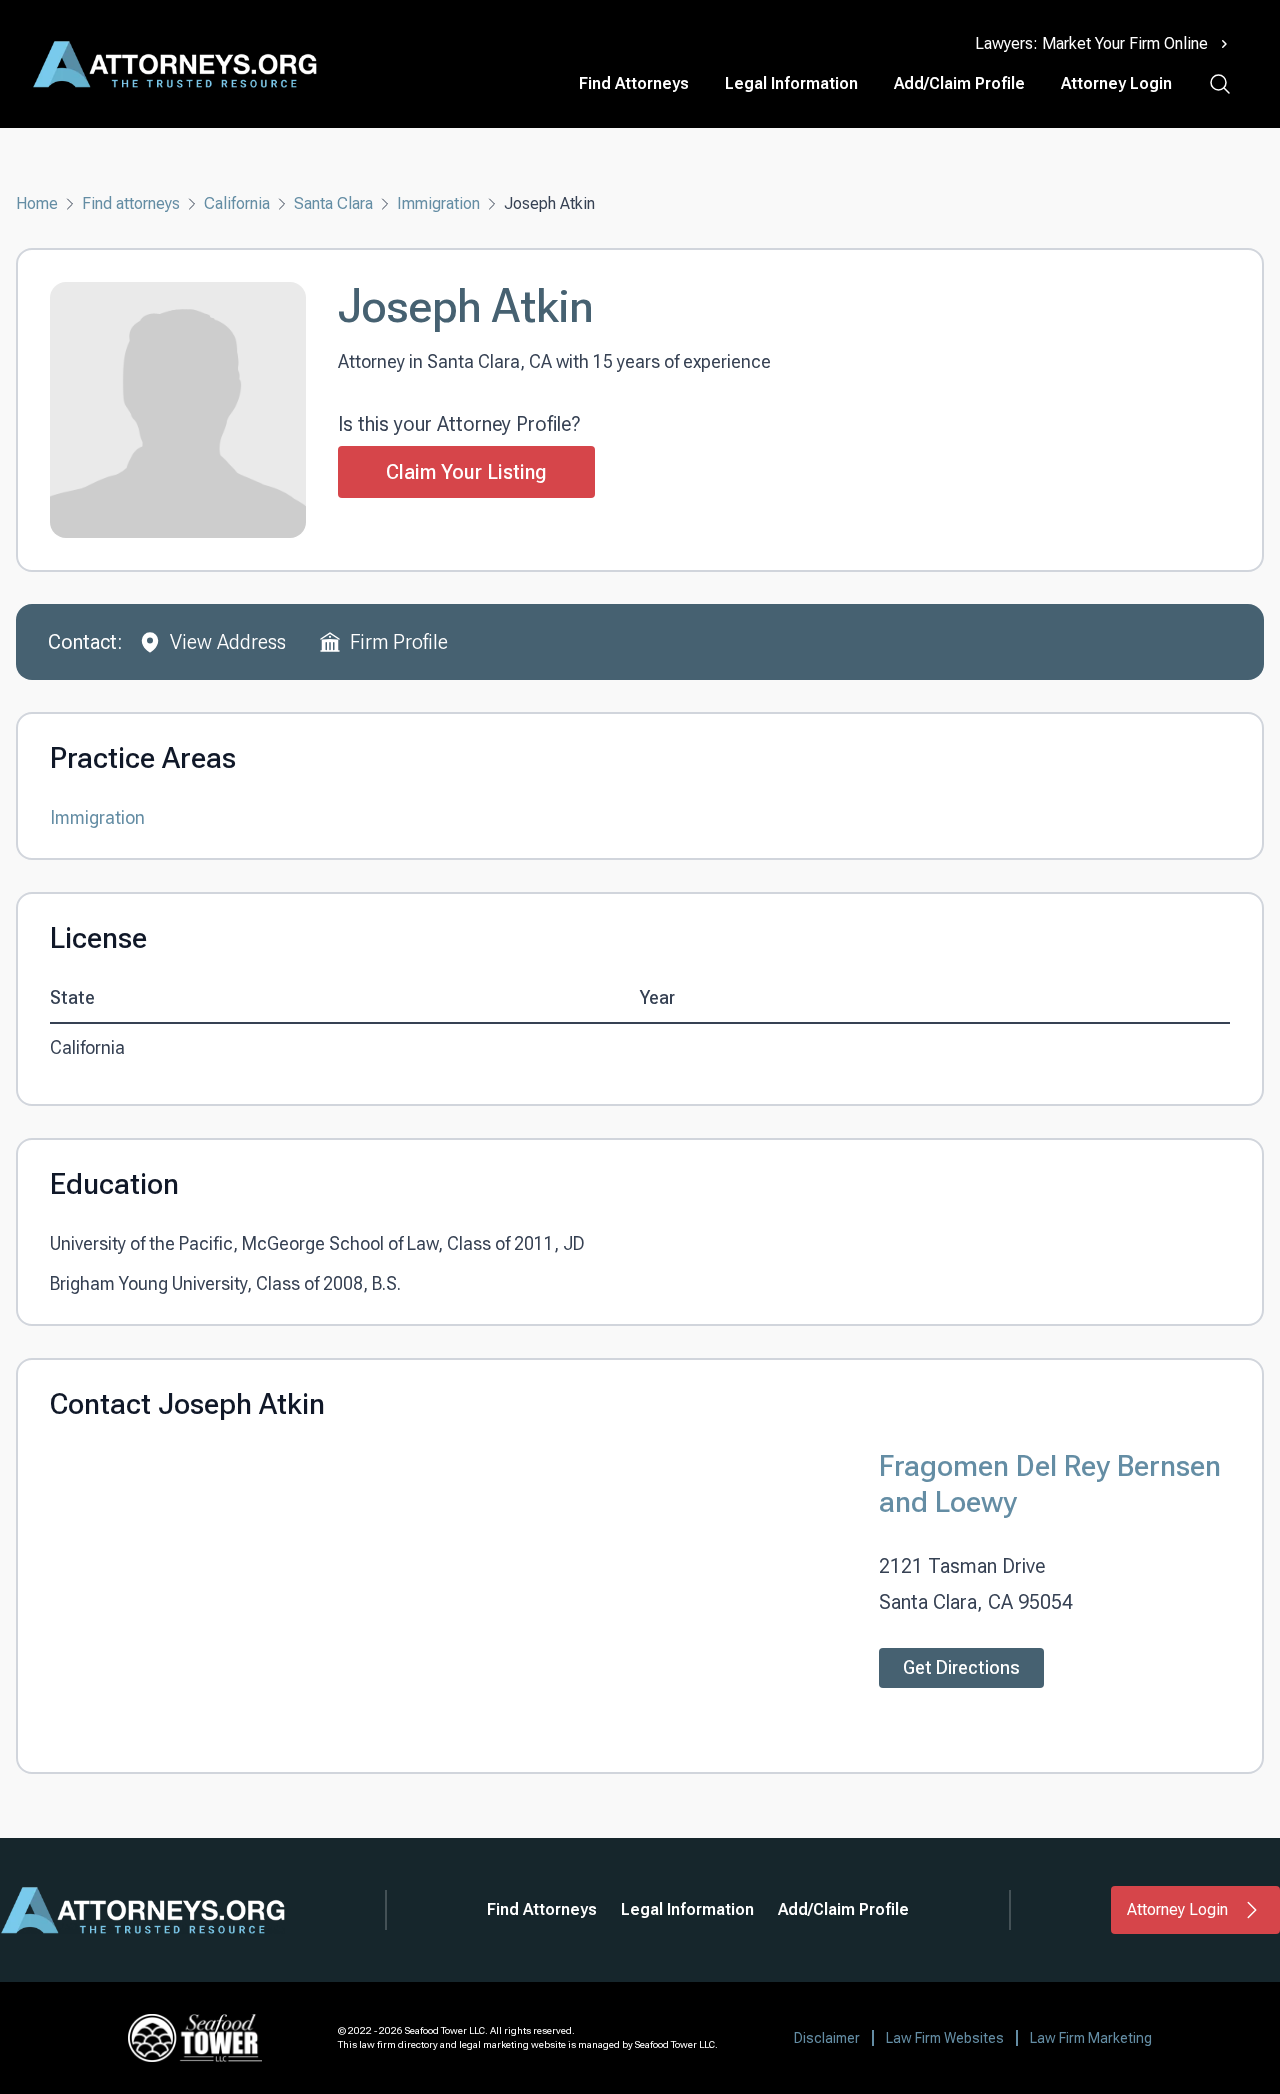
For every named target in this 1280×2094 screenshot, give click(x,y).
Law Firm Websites (945, 2038)
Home (37, 203)
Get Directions (961, 1667)
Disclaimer (827, 2038)
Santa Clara (333, 203)
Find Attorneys (634, 83)
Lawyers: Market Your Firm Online (1091, 43)
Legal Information (791, 83)
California (237, 203)
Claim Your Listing (466, 472)
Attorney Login (1116, 83)
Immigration (438, 203)
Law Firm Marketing (1091, 2038)
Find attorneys (131, 203)
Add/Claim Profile (959, 83)
